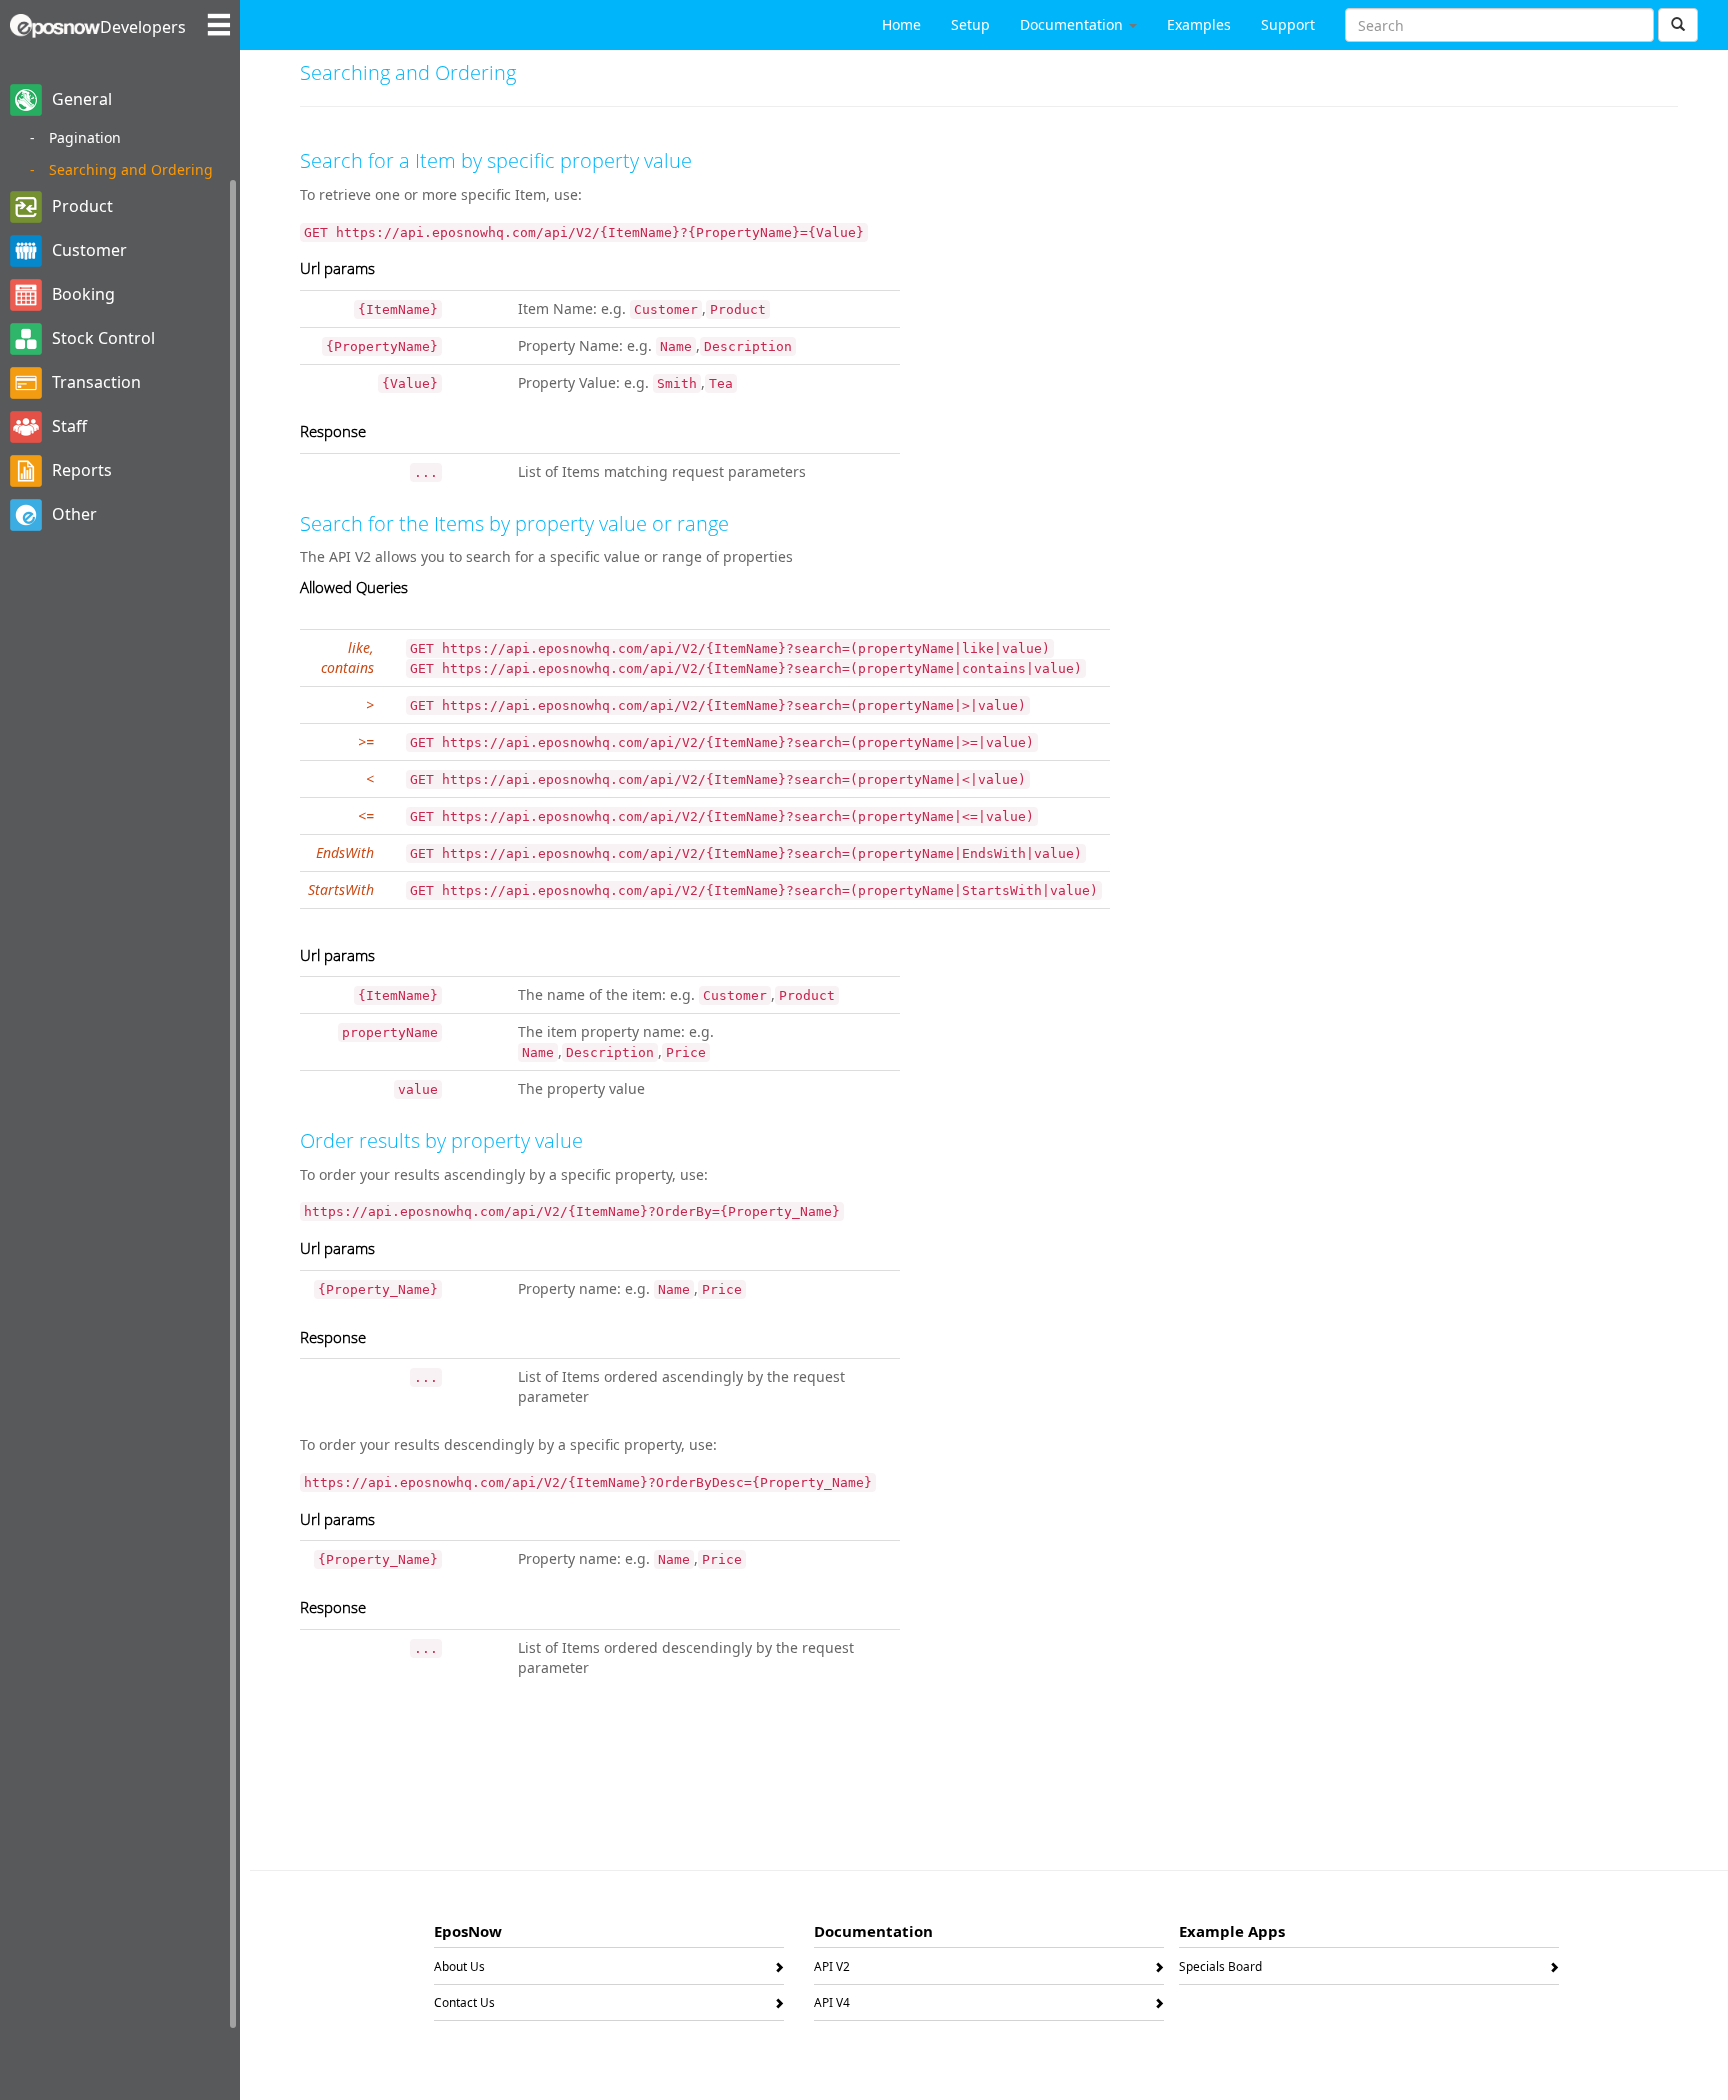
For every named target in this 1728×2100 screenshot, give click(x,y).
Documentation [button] (1073, 24)
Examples (1199, 24)
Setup (970, 24)
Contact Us (464, 2006)
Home (901, 24)
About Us (459, 1970)
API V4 (832, 2006)
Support (1288, 24)
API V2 (832, 1970)
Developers (143, 27)
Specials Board (1220, 1970)
